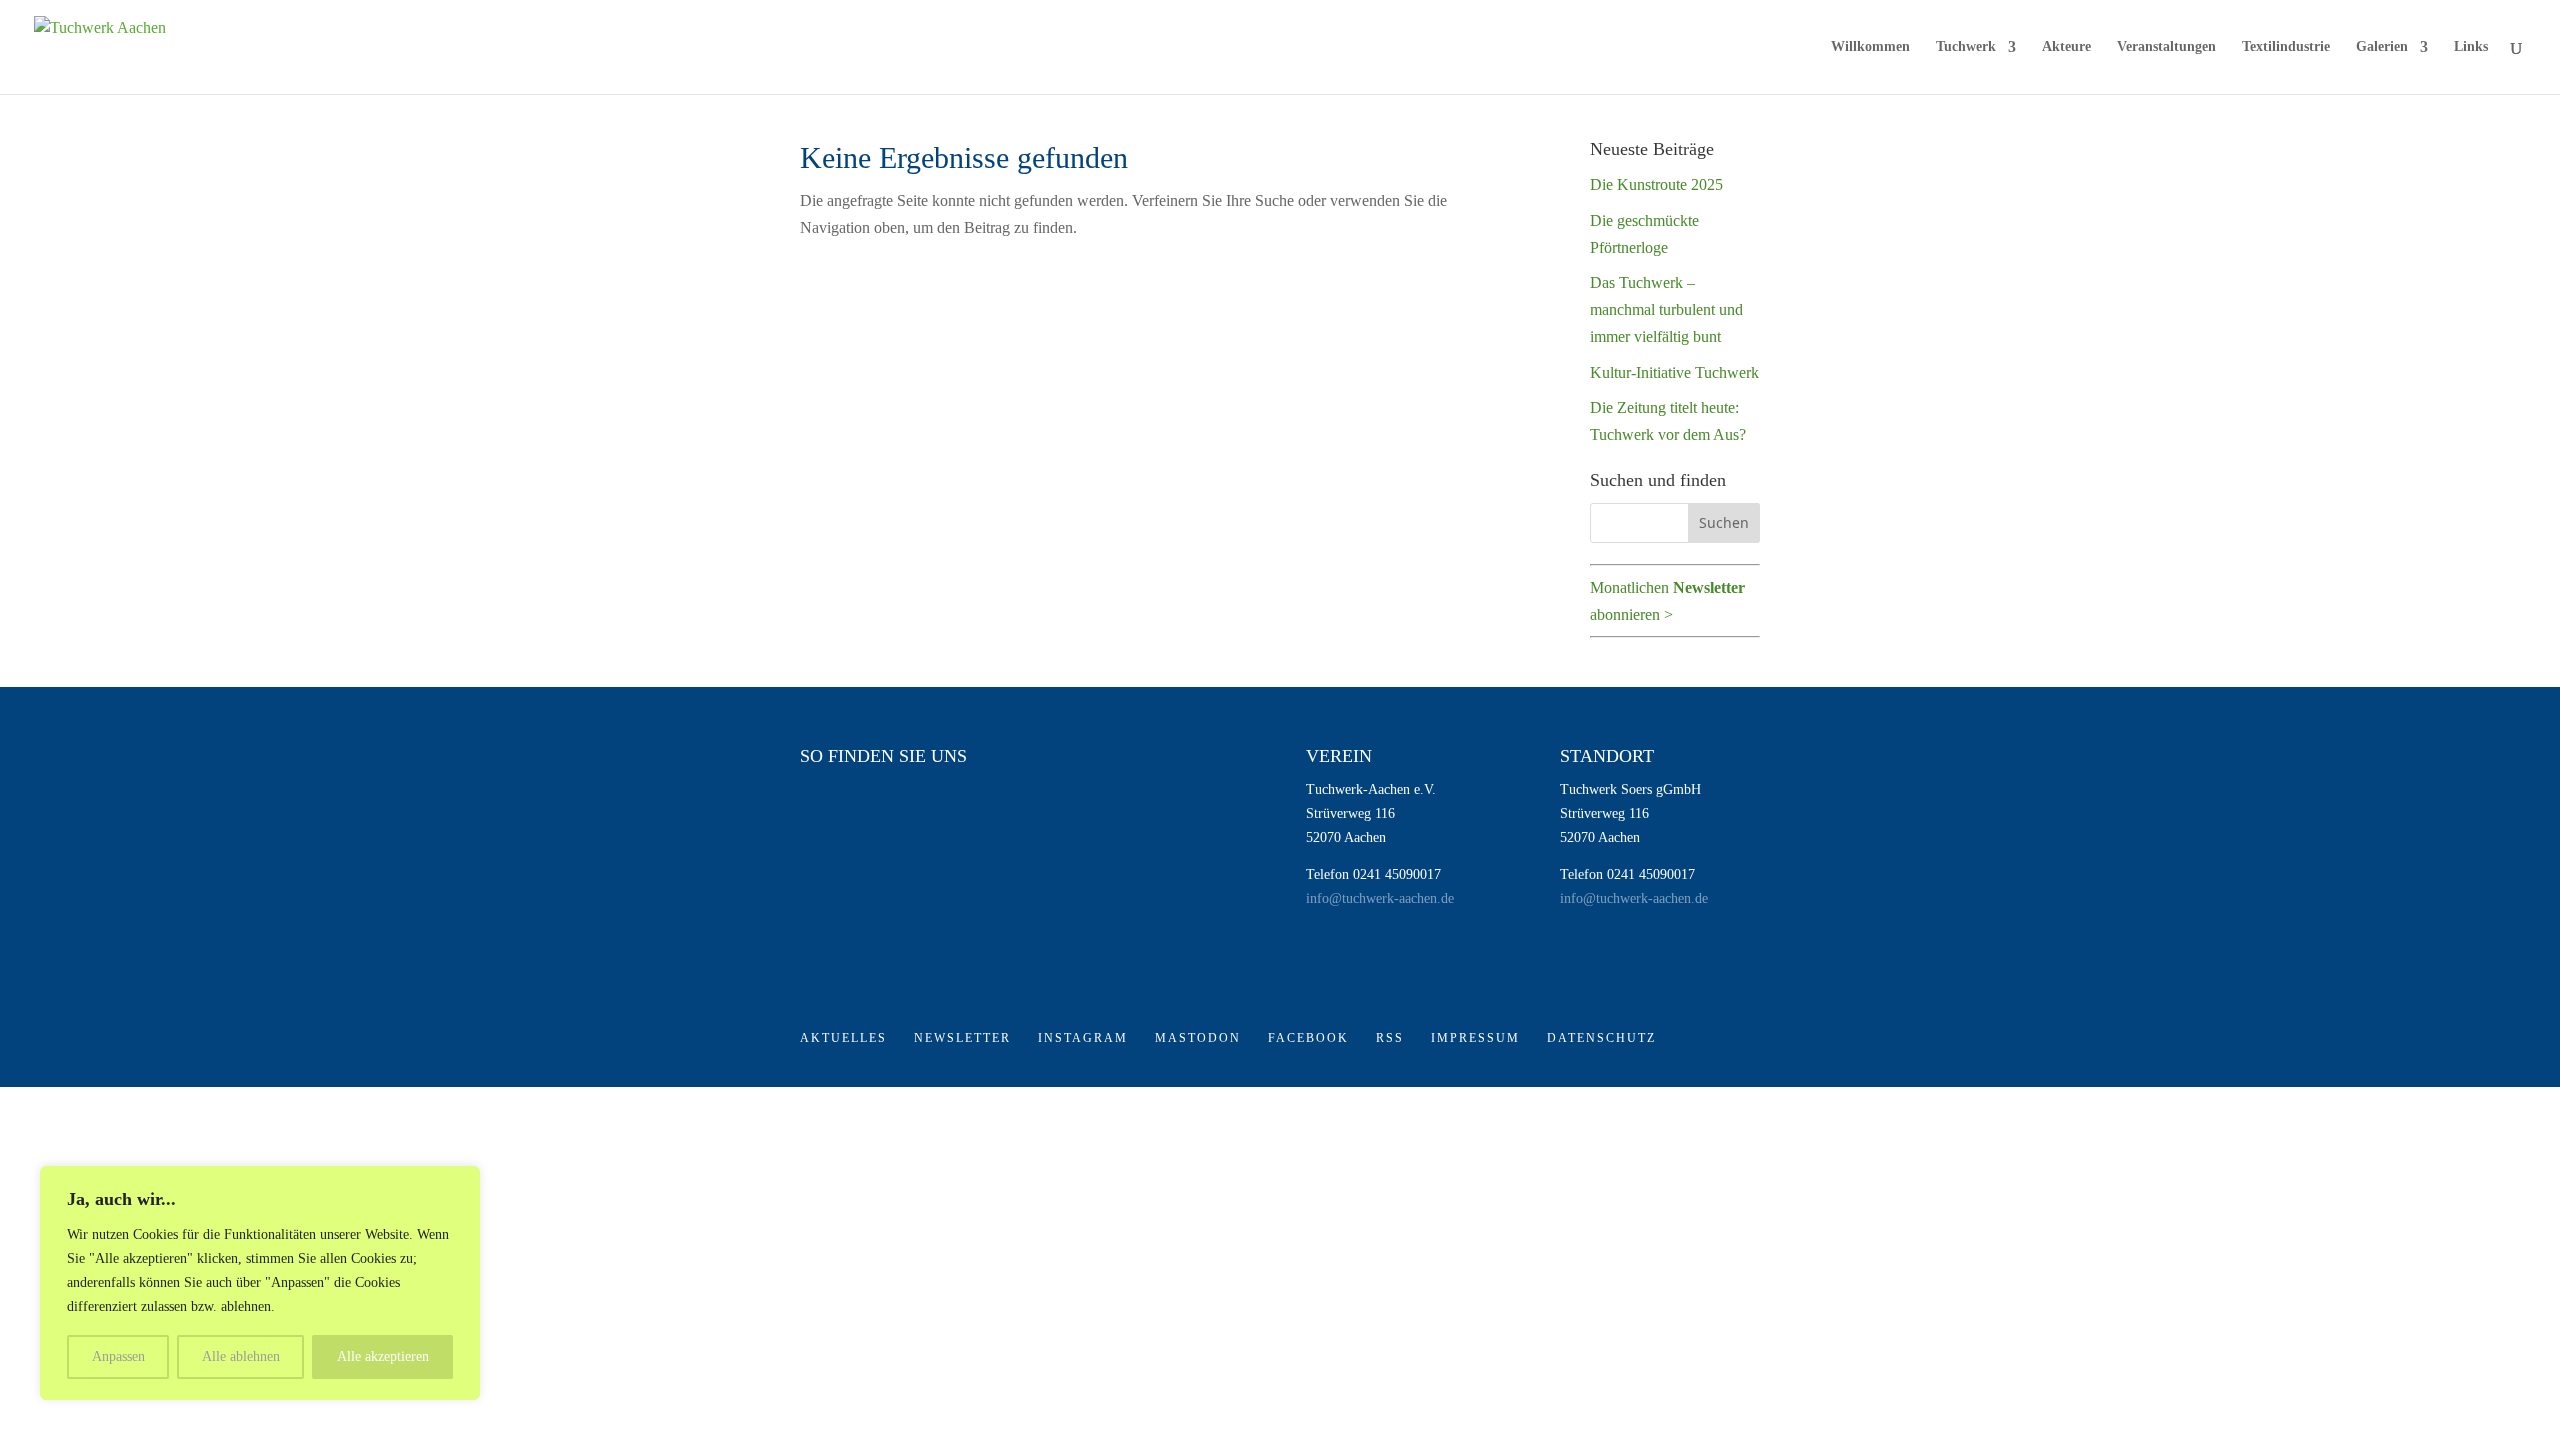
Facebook (1308, 1038)
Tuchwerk (1966, 47)
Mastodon (1198, 1038)
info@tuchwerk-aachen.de (1380, 898)
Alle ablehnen (241, 1356)
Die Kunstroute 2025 (1656, 184)
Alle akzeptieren (383, 1356)
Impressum (1475, 1038)
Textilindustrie (2286, 47)
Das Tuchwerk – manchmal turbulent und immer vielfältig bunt (1666, 309)
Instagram (1083, 1038)
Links (2471, 47)
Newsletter (962, 1038)
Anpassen (118, 1356)
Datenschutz (1601, 1038)
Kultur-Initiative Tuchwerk (1674, 372)
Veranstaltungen (2166, 47)
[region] (260, 1283)
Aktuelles (843, 1038)
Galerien (2382, 47)
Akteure (2066, 47)
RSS (1390, 1038)
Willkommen (1870, 47)
